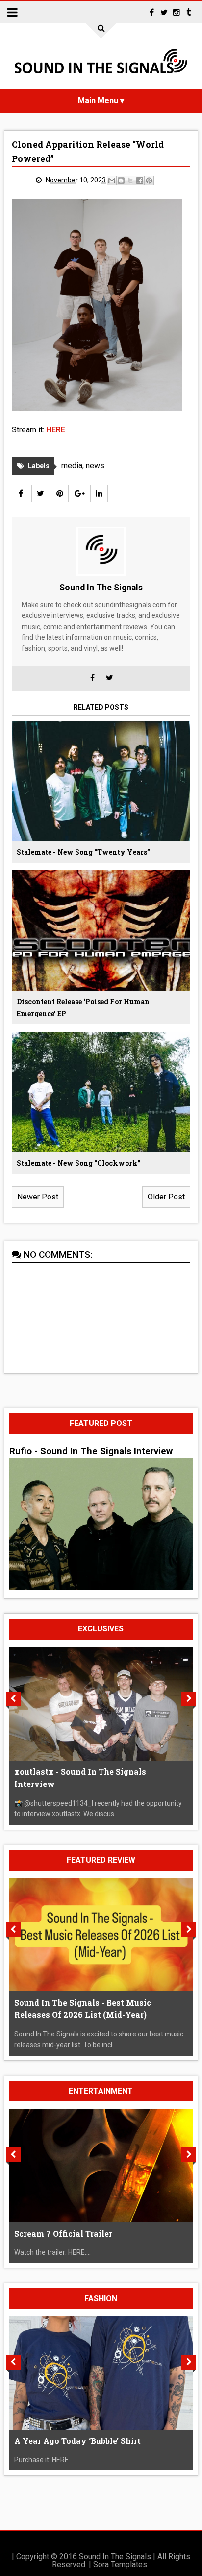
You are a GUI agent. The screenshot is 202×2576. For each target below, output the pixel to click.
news (95, 465)
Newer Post (38, 1197)
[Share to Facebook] (140, 181)
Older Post (166, 1197)
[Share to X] (130, 181)
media (72, 465)
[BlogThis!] (121, 181)
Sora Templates (120, 2565)
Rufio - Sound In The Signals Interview (91, 1451)
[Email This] (112, 181)
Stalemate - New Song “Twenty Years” (83, 852)
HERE (56, 430)
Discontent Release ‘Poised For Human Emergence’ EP (83, 1007)
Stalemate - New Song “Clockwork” (79, 1163)
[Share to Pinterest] (149, 181)
